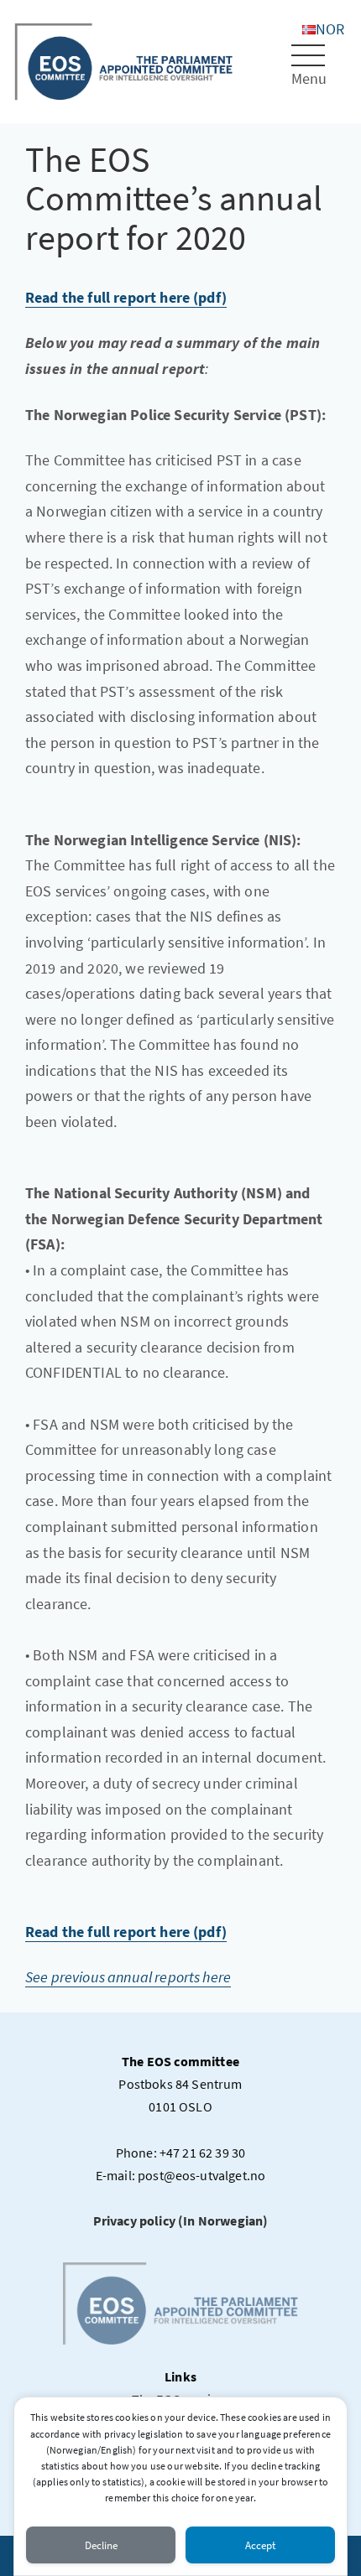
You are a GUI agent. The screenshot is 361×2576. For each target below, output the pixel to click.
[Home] (124, 60)
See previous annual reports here (128, 1977)
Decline (101, 2545)
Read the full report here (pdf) (126, 297)
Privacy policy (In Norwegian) (181, 2220)
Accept (260, 2545)
